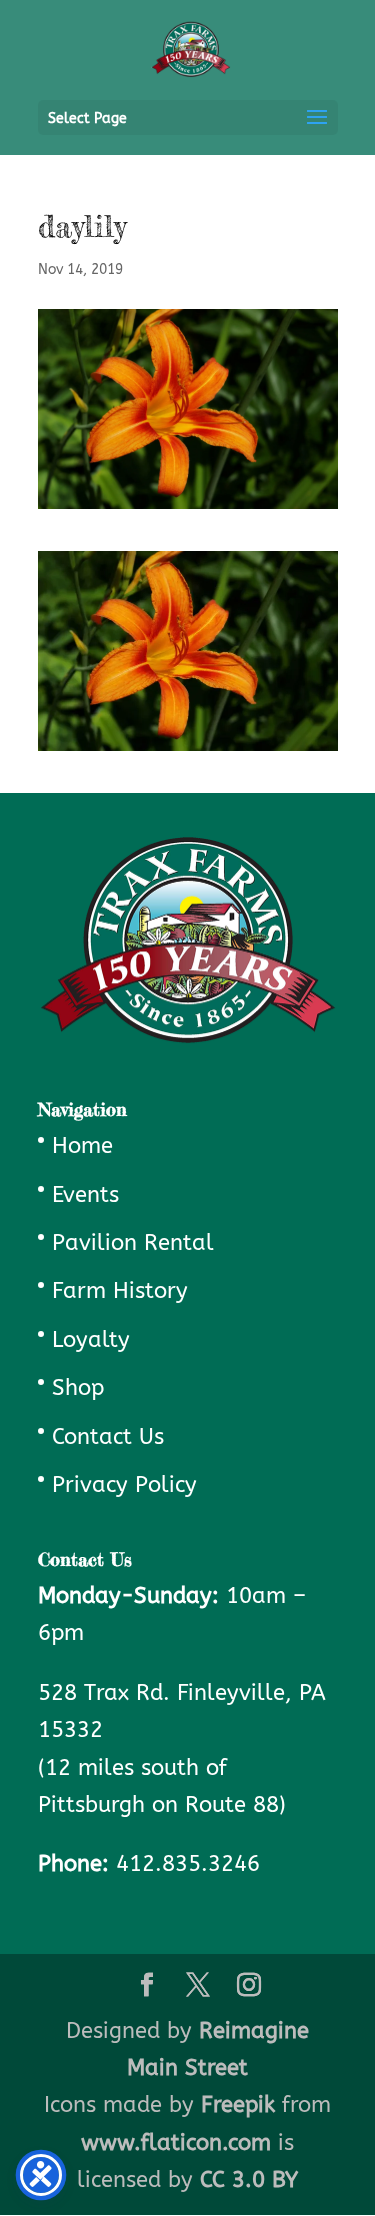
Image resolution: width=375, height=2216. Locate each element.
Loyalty (91, 1340)
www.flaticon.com (176, 2143)
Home (82, 1146)
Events (85, 1195)
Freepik (238, 2105)
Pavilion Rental (133, 1243)
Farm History (120, 1291)
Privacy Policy (124, 1485)
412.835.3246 (188, 1864)
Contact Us (108, 1437)
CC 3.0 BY (249, 2180)
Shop (78, 1388)
